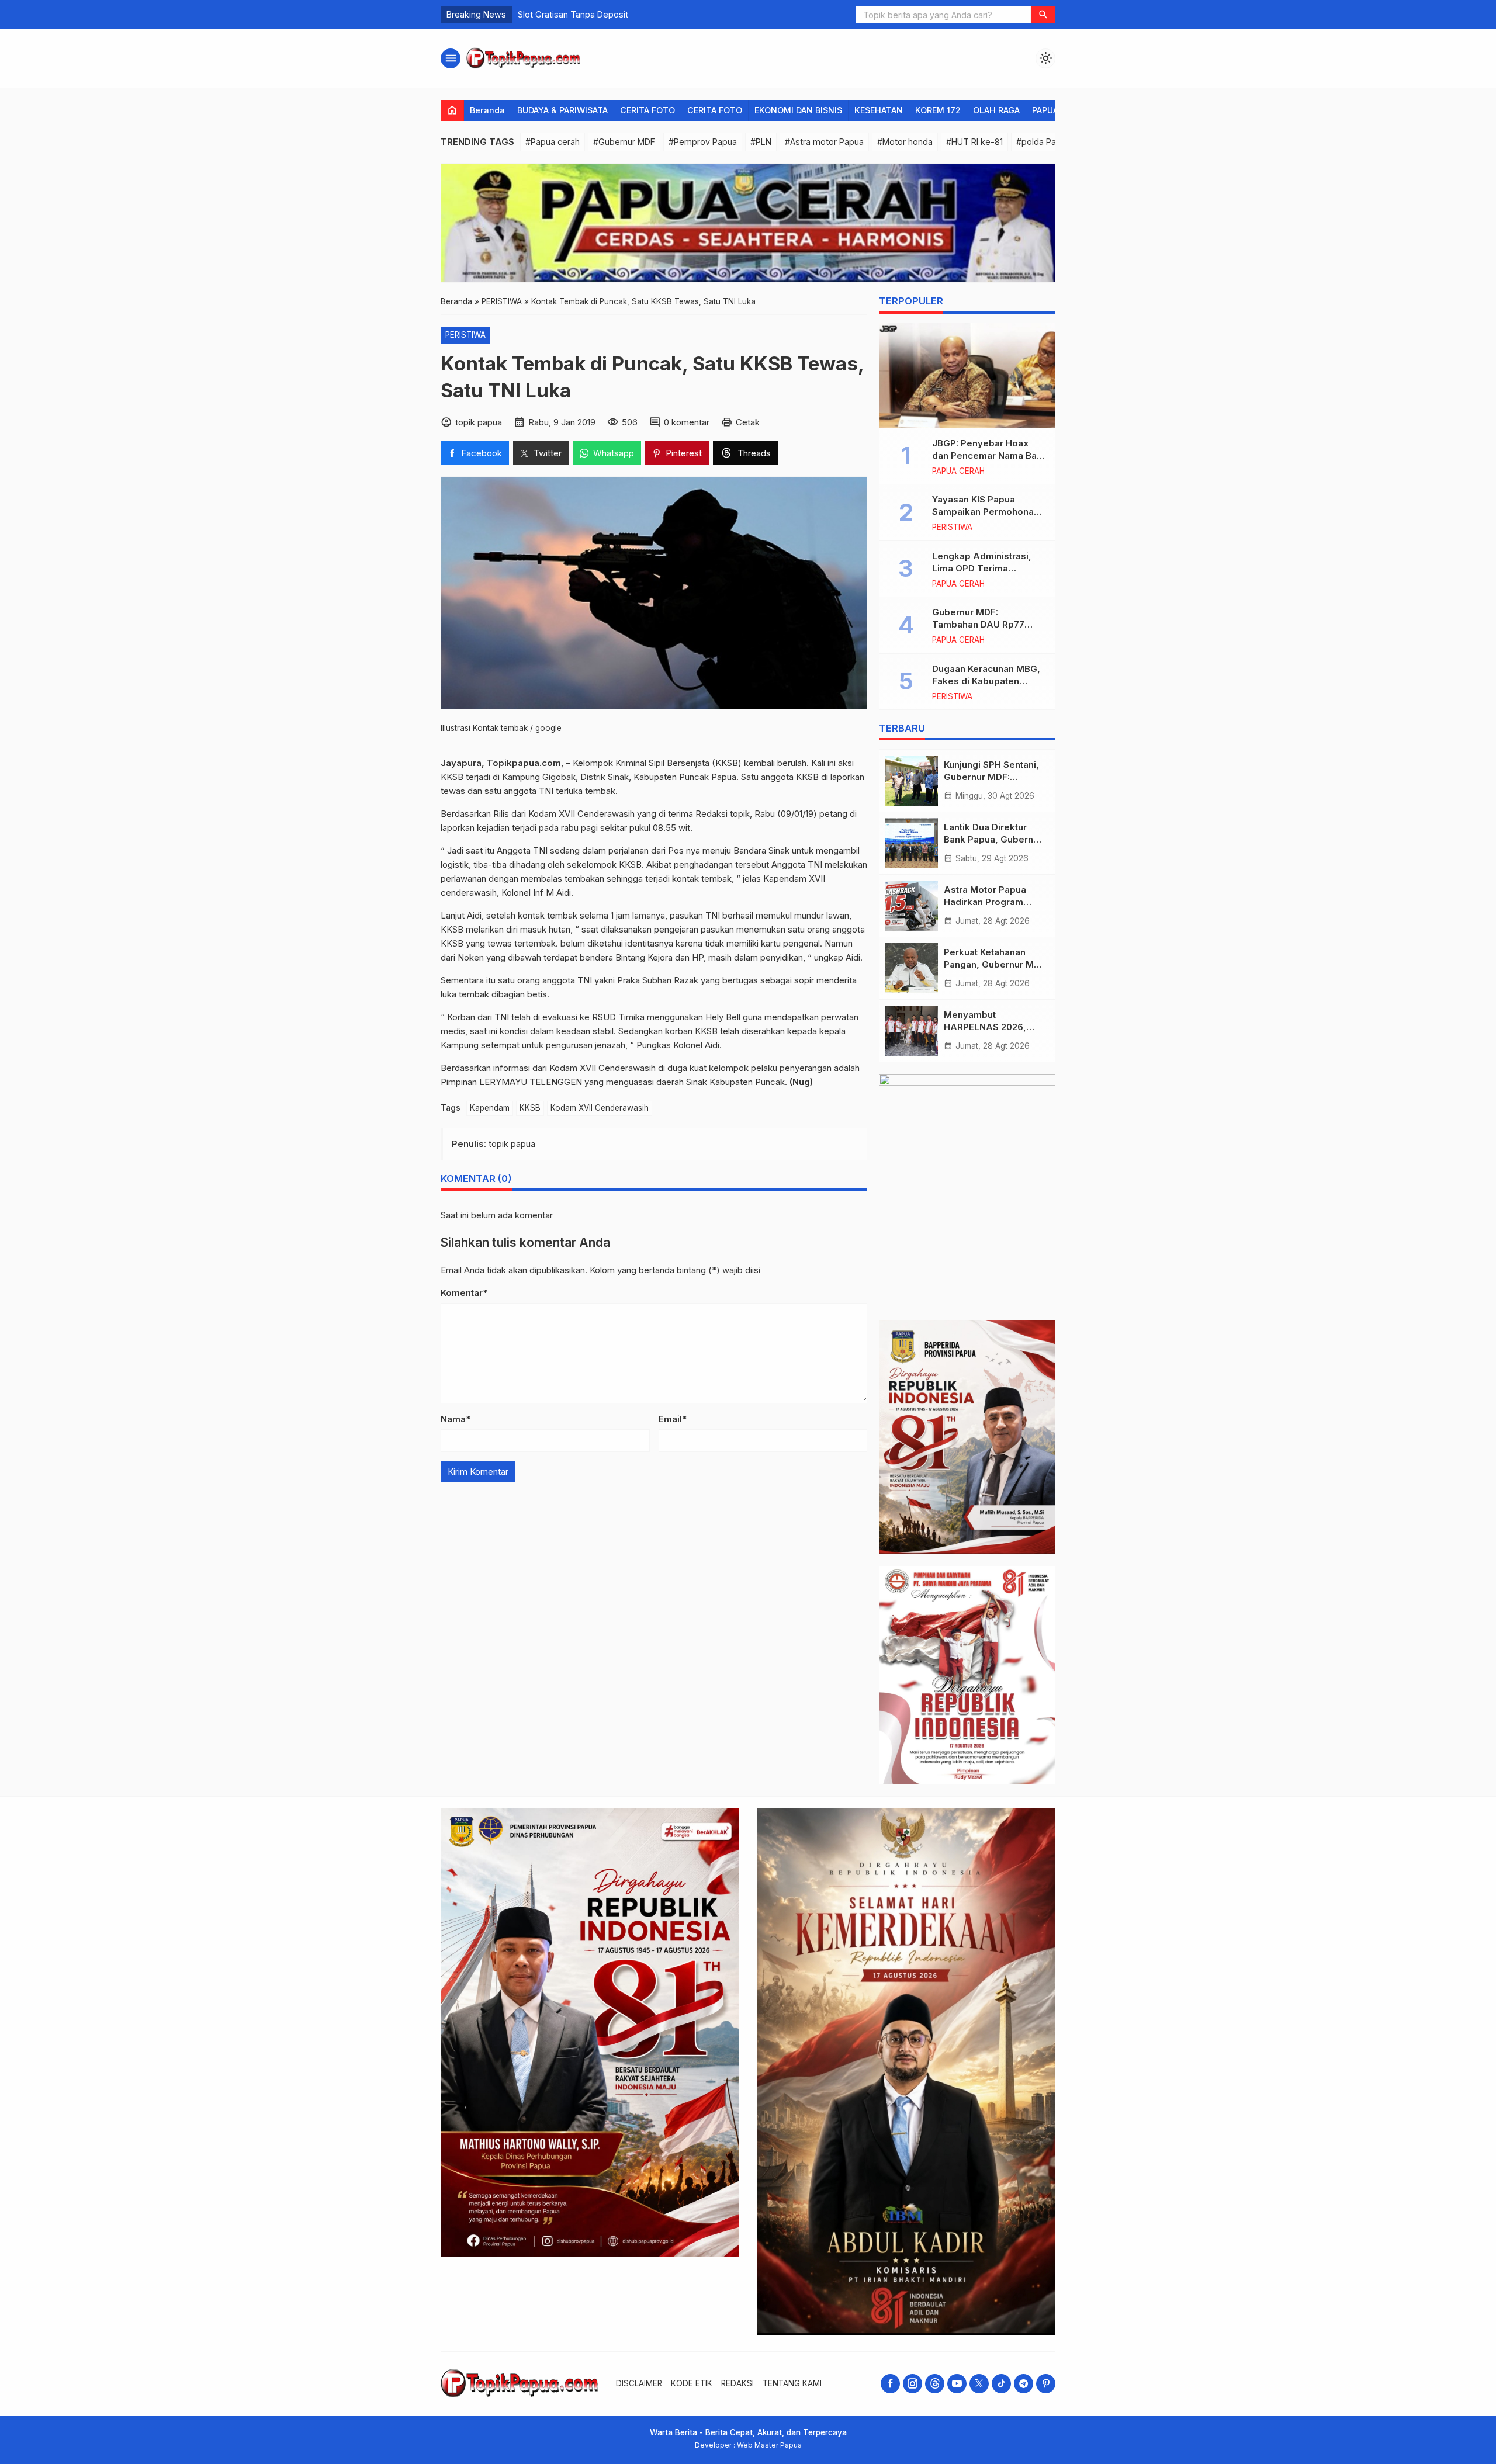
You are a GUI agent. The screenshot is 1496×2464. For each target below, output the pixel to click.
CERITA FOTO (647, 110)
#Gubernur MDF (624, 142)
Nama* (456, 1419)
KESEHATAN (879, 110)
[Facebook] (890, 2384)
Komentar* (464, 1293)
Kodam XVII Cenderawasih (600, 1108)
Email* (673, 1419)
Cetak (748, 422)
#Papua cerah (553, 142)
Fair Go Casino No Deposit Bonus (583, 14)
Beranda (487, 110)
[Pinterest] (1046, 2384)
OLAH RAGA (996, 110)
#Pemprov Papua (703, 142)
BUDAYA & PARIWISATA (562, 110)
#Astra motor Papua (824, 142)
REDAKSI (737, 2383)
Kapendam (490, 1108)
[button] (1043, 15)
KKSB (530, 1108)
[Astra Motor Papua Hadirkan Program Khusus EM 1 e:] (912, 906)
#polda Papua (1043, 142)
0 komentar (687, 422)
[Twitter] (979, 2384)
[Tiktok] (1001, 2384)
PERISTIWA (465, 335)
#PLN (761, 142)
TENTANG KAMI (792, 2383)
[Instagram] (913, 2384)
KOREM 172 (938, 110)
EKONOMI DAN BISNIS (798, 110)
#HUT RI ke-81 (974, 142)
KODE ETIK (692, 2383)
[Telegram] (1024, 2384)
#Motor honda (905, 142)
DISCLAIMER (639, 2383)
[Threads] (935, 2384)
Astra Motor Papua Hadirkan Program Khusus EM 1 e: (985, 902)
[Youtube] (957, 2384)
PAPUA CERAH (958, 472)
